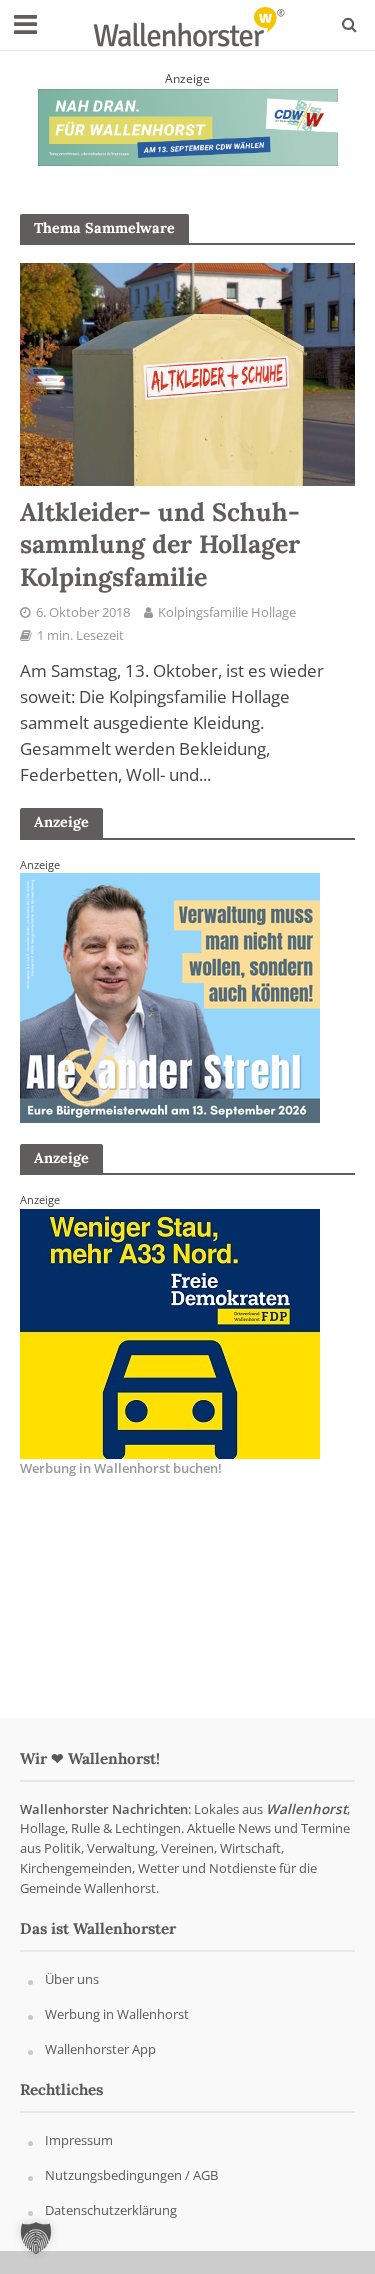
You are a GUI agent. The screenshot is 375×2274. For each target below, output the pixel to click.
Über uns (72, 1979)
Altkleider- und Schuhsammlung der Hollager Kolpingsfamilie (160, 544)
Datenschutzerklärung (111, 2210)
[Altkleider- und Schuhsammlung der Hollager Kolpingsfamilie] (187, 373)
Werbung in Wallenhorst (117, 2014)
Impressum (79, 2140)
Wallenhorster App (100, 2049)
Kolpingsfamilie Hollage (227, 612)
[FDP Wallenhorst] (170, 1333)
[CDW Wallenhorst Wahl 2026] (188, 125)
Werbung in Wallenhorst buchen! (121, 1468)
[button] (36, 2238)
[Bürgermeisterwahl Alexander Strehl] (170, 997)
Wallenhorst (306, 1809)
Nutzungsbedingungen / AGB (131, 2175)
